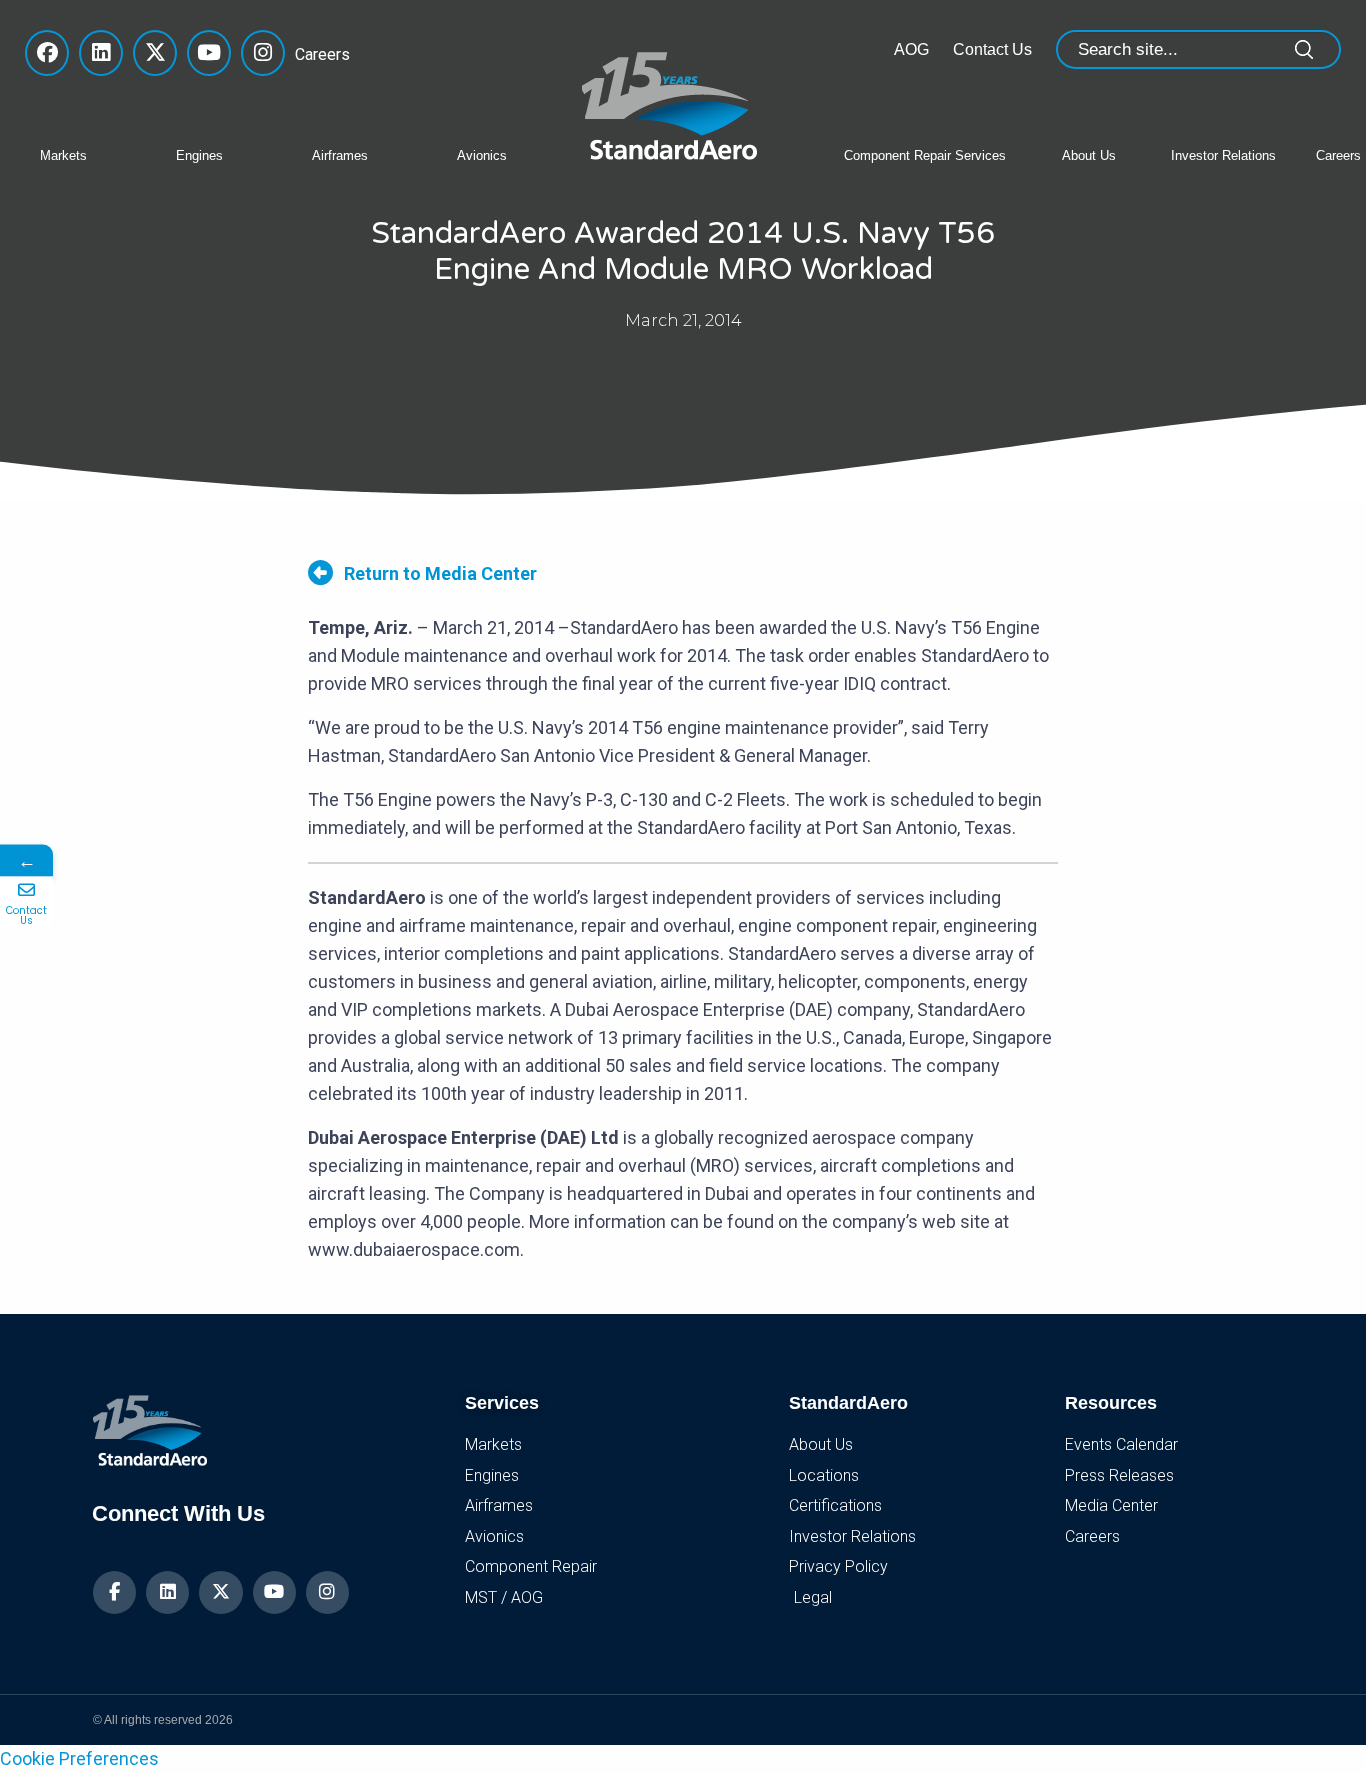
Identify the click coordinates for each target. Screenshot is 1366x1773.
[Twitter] (220, 1592)
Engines (199, 155)
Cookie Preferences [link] (79, 1758)
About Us (1089, 155)
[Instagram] (327, 1592)
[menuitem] (93, 154)
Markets (63, 155)
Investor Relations (1223, 155)
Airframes (340, 155)
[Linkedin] (167, 1592)
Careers (317, 54)
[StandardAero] (674, 103)
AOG (911, 49)
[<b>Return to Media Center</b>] (320, 572)
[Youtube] (274, 1592)
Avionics (482, 155)
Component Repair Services (925, 155)
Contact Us (992, 49)
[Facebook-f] (114, 1592)
